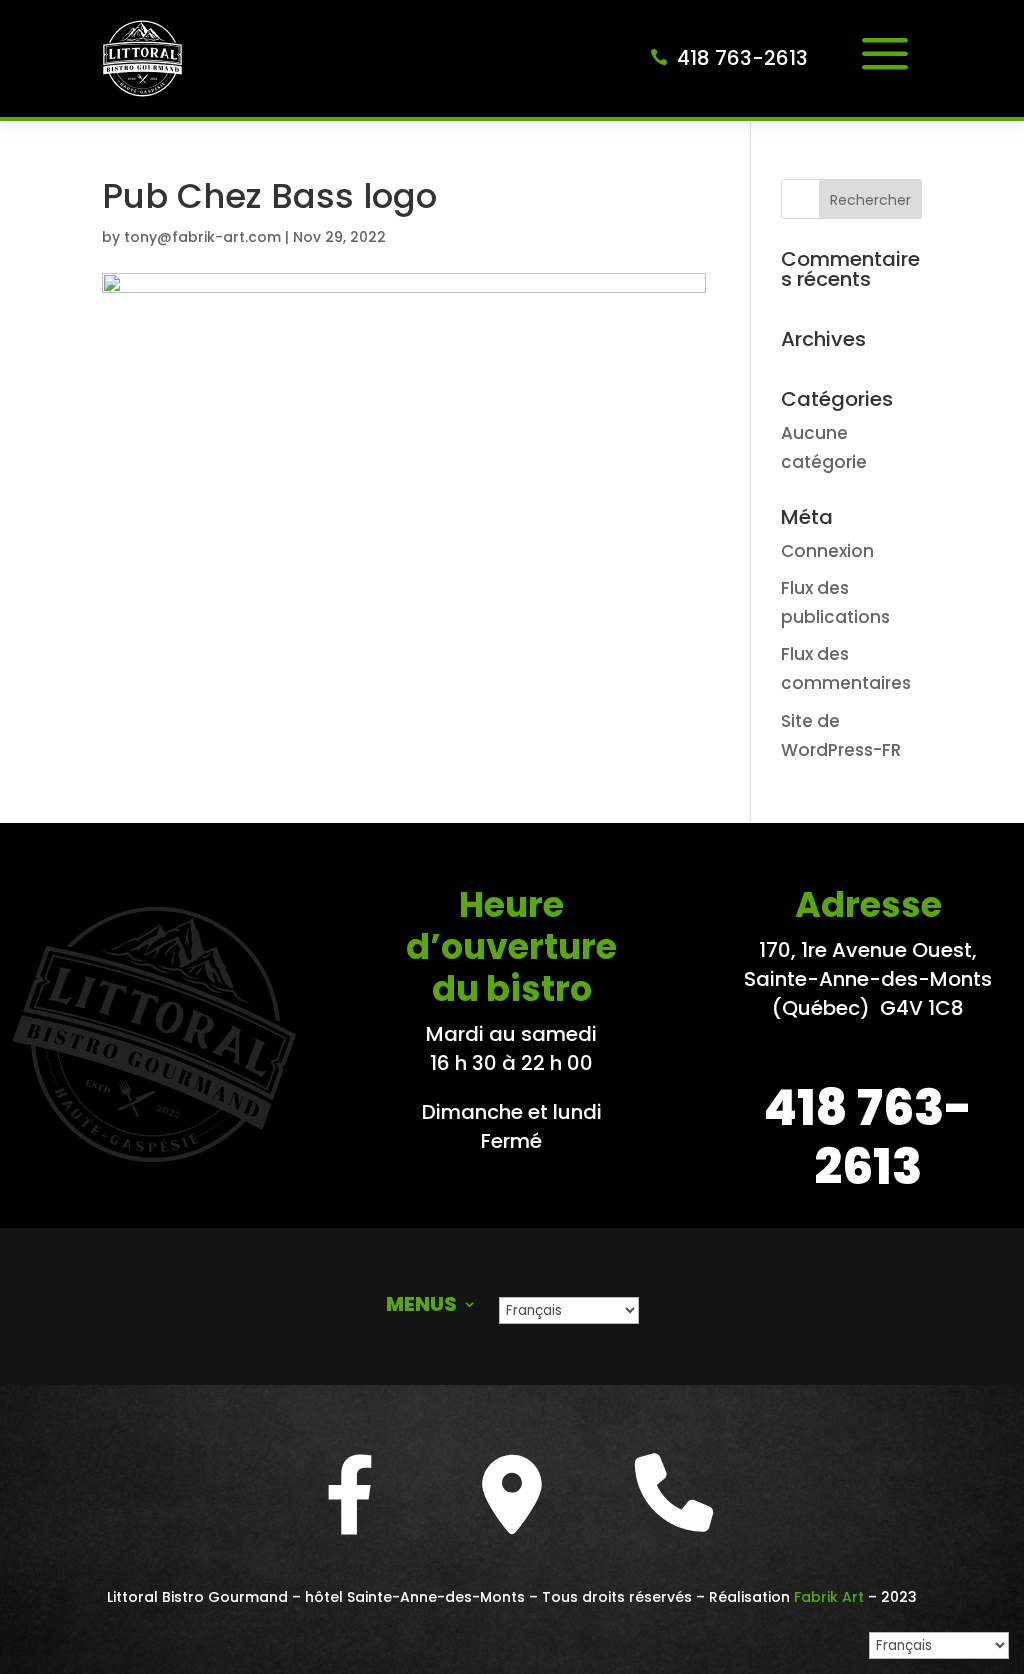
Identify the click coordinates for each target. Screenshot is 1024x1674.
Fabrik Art (829, 1597)
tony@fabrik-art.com (202, 237)
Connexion (827, 551)
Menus (421, 1307)
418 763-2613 (742, 58)
